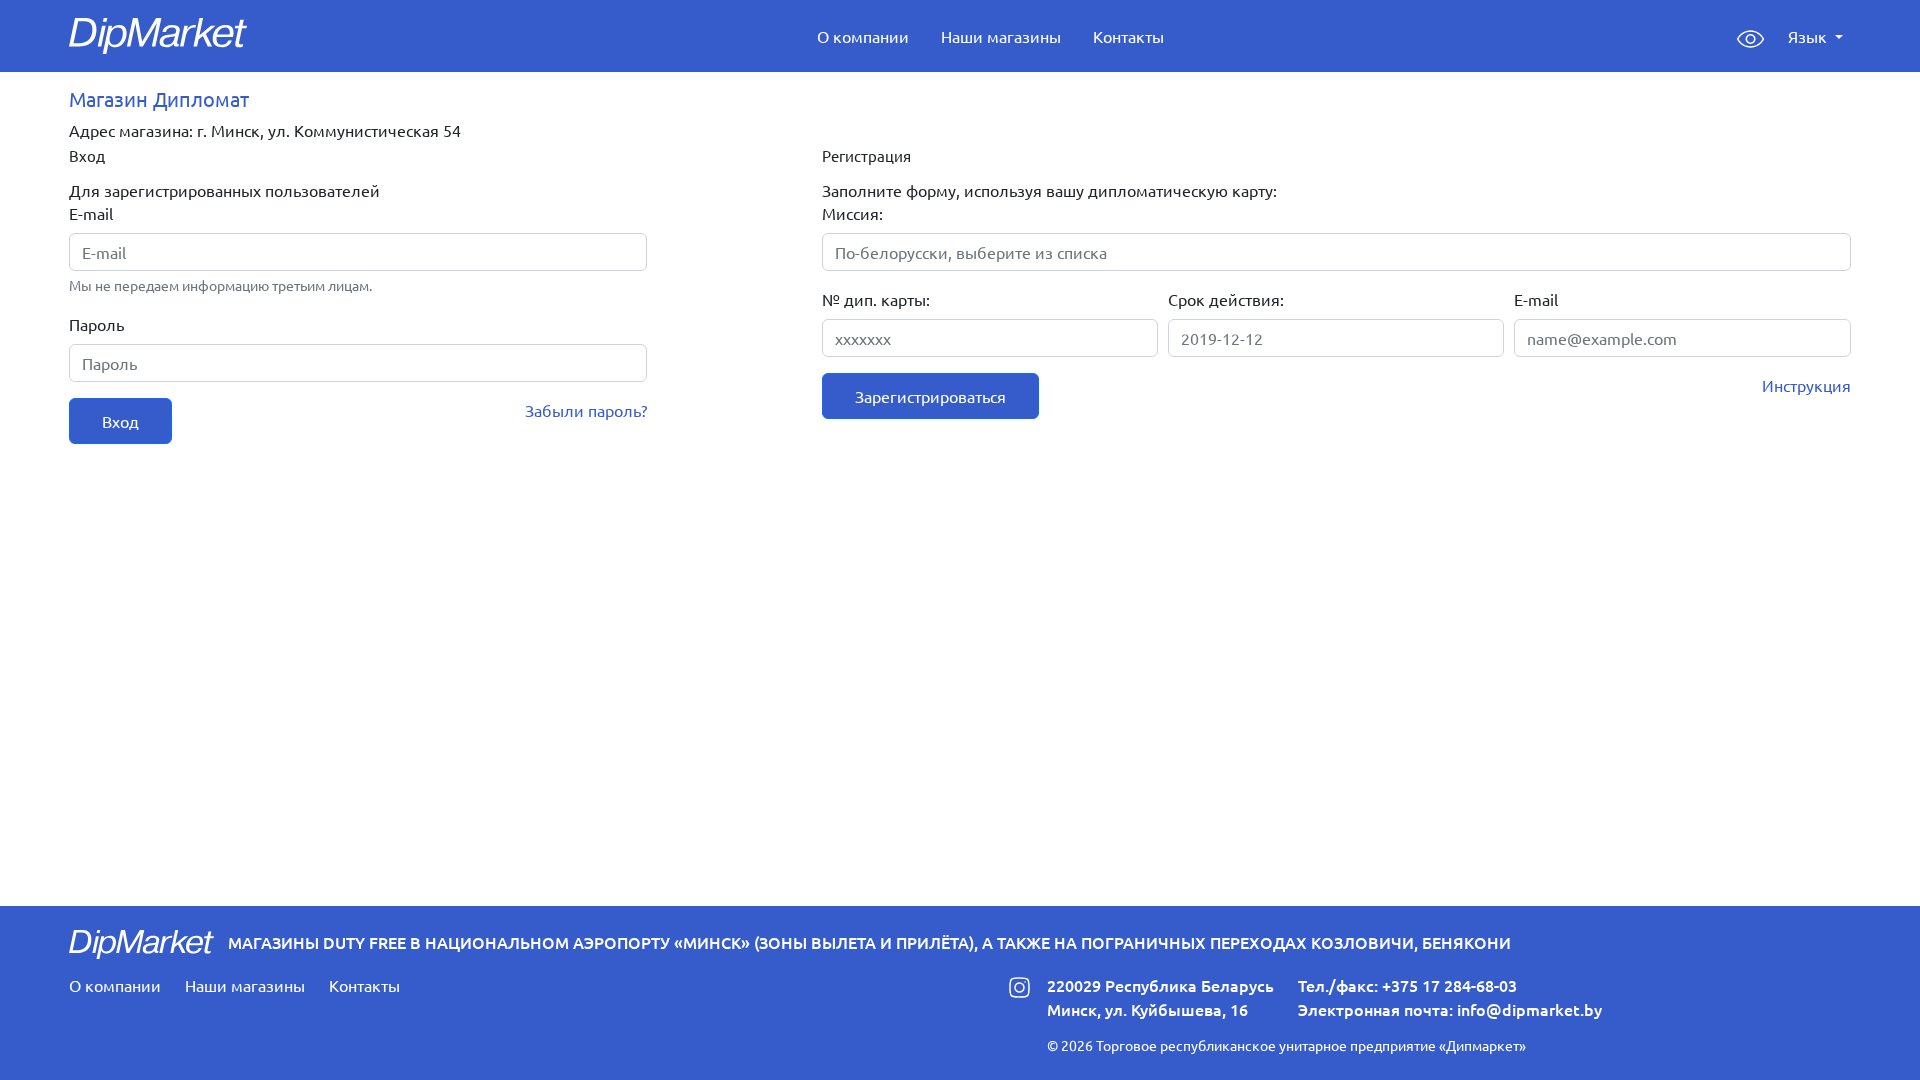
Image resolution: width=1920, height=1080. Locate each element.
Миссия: (852, 213)
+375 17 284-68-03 (1449, 985)
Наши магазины (1001, 36)
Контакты (1128, 36)
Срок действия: (1226, 299)
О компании (863, 36)
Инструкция (1806, 385)
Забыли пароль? (586, 410)
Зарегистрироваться (930, 396)
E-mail (91, 213)
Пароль (96, 324)
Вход (120, 421)
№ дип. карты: (876, 299)
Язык (1809, 36)
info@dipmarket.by (1529, 1009)
